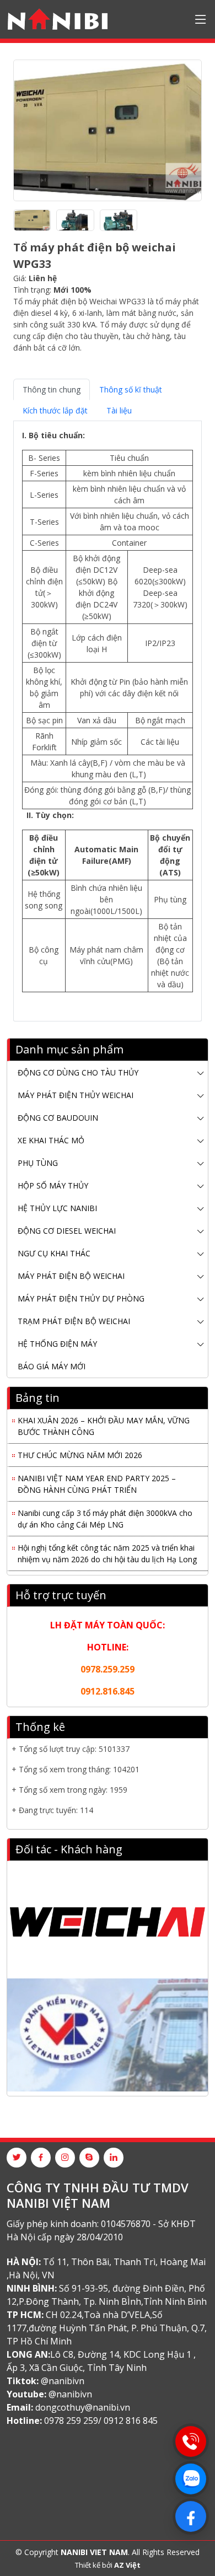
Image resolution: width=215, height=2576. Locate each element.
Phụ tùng (38, 1163)
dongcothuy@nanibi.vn (83, 2407)
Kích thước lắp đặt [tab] (55, 410)
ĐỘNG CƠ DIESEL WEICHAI (67, 1231)
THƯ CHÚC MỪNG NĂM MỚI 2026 (80, 1451)
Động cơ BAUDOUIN (58, 1118)
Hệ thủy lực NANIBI (57, 1208)
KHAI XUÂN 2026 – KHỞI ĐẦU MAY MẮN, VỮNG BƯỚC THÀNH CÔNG (104, 1422)
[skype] (89, 2158)
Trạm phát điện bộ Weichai (74, 1321)
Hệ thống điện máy (57, 1344)
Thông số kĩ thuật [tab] (131, 389)
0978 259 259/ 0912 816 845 (101, 2421)
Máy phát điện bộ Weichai (71, 1276)
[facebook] (41, 2158)
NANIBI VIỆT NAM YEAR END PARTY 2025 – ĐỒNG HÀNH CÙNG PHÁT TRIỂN (97, 1480)
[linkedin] (114, 2158)
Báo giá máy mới (52, 1366)
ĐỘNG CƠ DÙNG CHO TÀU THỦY (78, 1072)
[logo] (58, 19)
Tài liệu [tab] (119, 410)
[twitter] (17, 2158)
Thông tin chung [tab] (52, 389)
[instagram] (65, 2158)
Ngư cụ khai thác (54, 1253)
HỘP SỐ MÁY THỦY (53, 1185)
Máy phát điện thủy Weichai (76, 1095)
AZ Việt (127, 2565)
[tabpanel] (108, 717)
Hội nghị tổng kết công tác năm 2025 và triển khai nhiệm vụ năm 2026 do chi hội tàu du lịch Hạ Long (107, 1550)
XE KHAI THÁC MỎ (51, 1140)
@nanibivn (63, 2381)
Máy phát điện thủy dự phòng (81, 1298)
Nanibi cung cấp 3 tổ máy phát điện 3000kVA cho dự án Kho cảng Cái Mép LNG (105, 1515)
